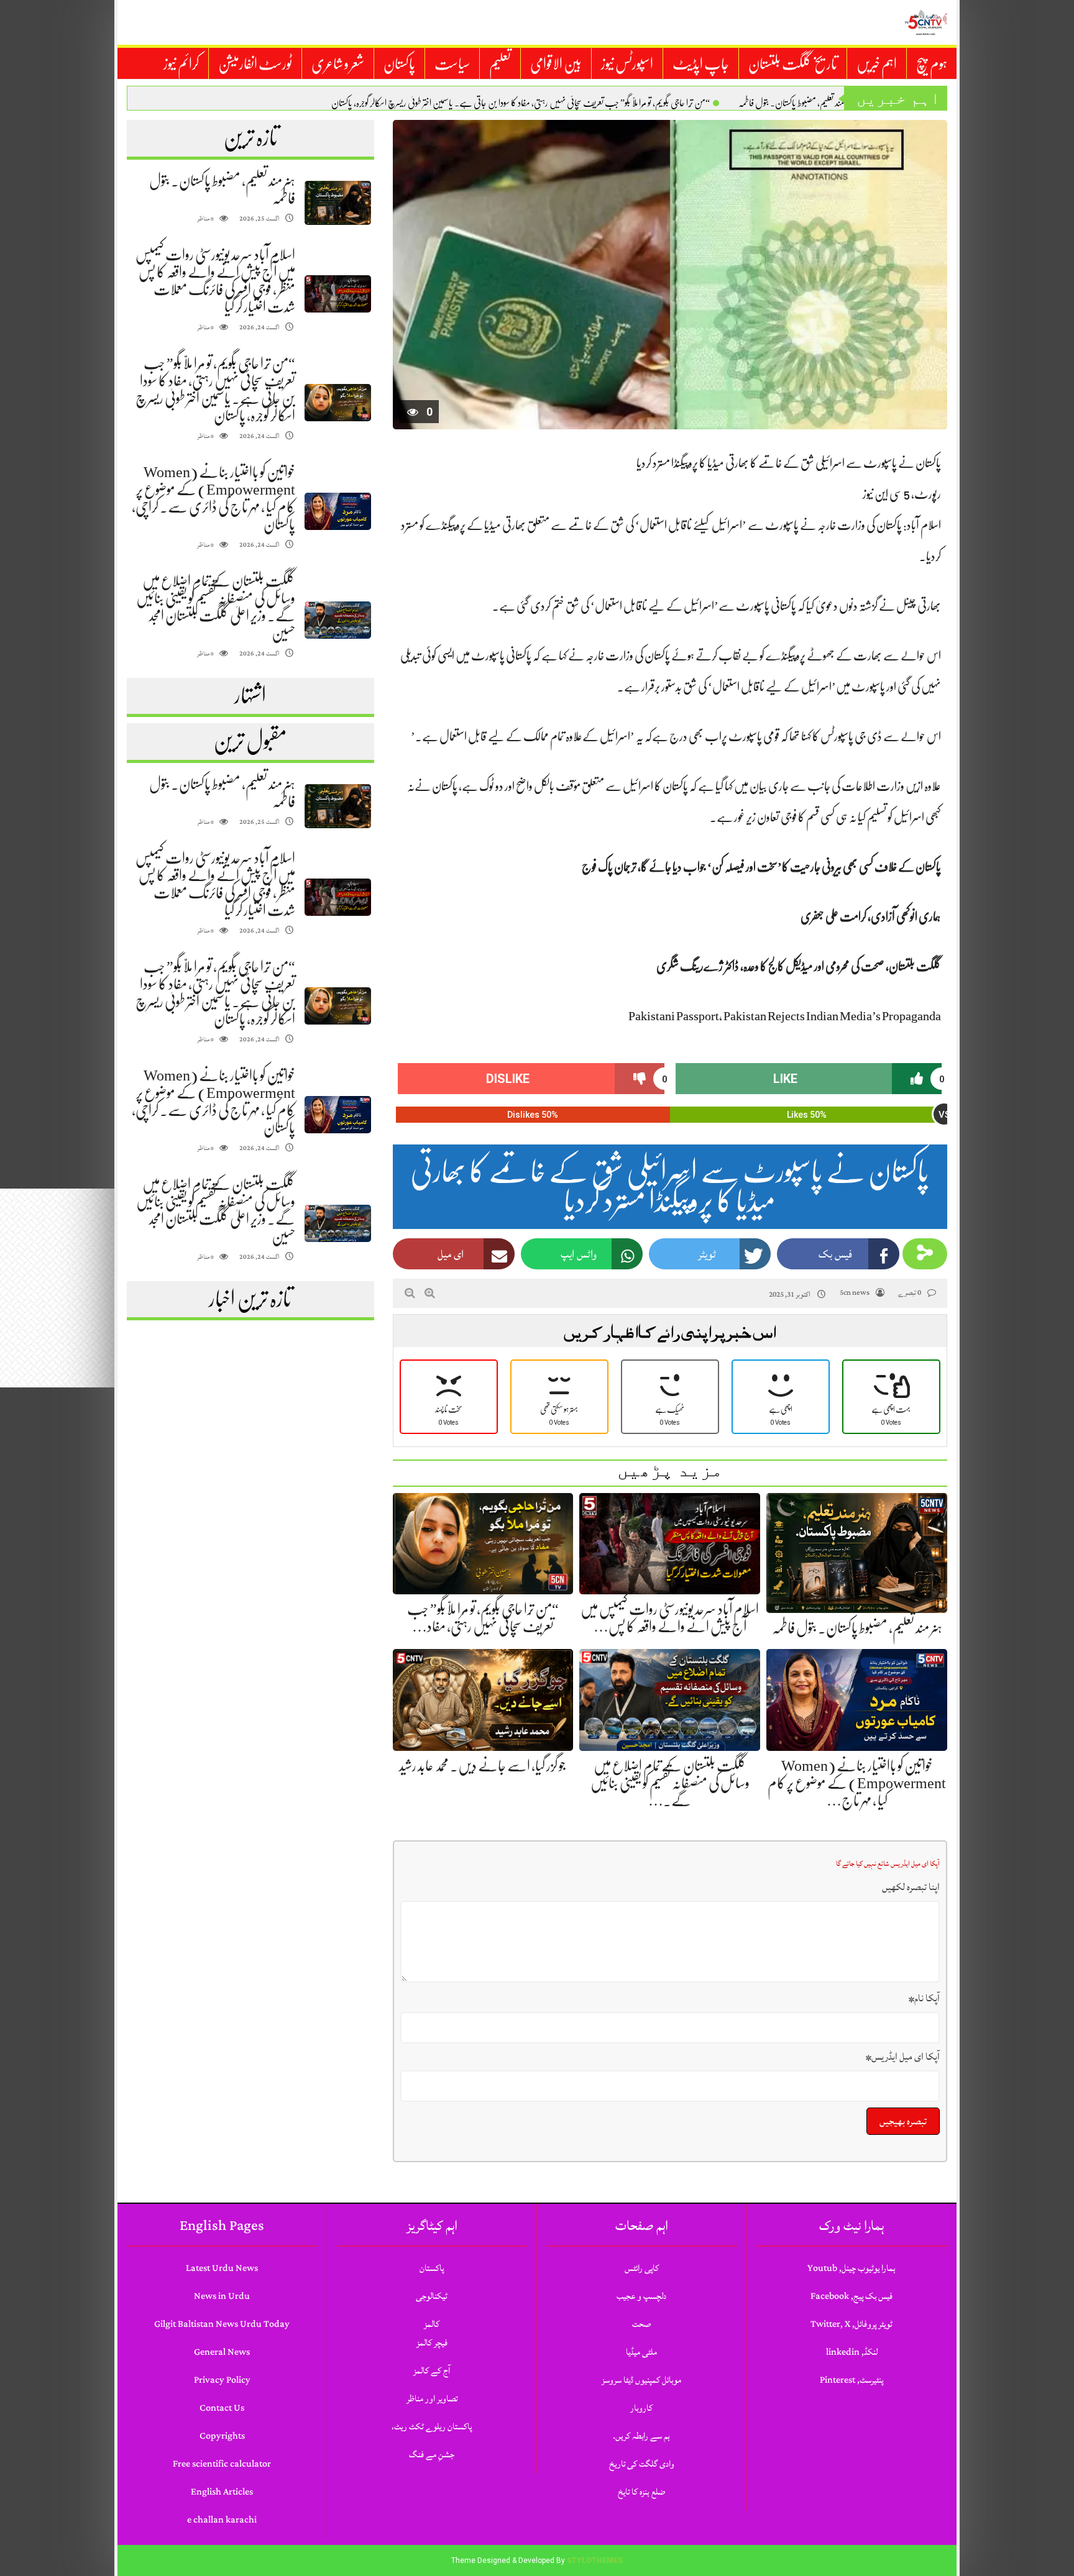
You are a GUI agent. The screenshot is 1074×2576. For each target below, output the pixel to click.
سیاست (452, 64)
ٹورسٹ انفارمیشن (255, 64)
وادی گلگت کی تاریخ (642, 2464)
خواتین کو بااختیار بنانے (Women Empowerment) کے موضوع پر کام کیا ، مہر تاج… (857, 1783)
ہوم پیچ (932, 64)
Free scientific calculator (222, 2464)
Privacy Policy (222, 2380)
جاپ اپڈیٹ (701, 64)
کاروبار (641, 2408)
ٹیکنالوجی (432, 2296)
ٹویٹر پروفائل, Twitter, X (851, 2324)
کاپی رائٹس (642, 2268)
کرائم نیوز (181, 64)
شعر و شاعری (338, 64)
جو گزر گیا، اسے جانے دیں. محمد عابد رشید (483, 1766)
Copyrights (222, 2436)
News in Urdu (222, 2296)
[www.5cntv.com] (925, 22)
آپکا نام (924, 1998)
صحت (641, 2324)
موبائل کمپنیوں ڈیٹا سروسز (641, 2380)
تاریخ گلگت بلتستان (793, 64)
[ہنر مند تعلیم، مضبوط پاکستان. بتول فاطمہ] (337, 203)
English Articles (222, 2492)
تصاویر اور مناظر (432, 2399)
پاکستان (399, 64)
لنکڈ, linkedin (852, 2352)
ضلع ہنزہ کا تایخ (641, 2492)
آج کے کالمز (432, 2371)
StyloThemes (595, 2560)
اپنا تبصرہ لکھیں (911, 1887)
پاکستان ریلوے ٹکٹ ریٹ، (432, 2427)
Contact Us (222, 2408)
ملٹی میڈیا (641, 2352)
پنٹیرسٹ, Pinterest (851, 2380)
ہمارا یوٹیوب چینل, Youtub (851, 2268)
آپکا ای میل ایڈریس (903, 2057)
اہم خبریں (877, 64)
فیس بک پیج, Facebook (851, 2296)
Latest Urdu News (222, 2268)
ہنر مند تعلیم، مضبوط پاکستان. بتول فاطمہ (796, 103)
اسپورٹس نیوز (627, 64)
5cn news (855, 1293)
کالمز (432, 2324)
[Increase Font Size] (430, 1293)
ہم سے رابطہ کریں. (641, 2436)
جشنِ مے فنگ (432, 2455)
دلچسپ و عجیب (641, 2296)
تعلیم (500, 64)
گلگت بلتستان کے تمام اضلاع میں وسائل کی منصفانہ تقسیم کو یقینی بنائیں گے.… (670, 1783)
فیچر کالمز (432, 2343)
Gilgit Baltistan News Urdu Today (222, 2324)
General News (222, 2352)
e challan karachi (222, 2520)
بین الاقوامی (556, 64)
